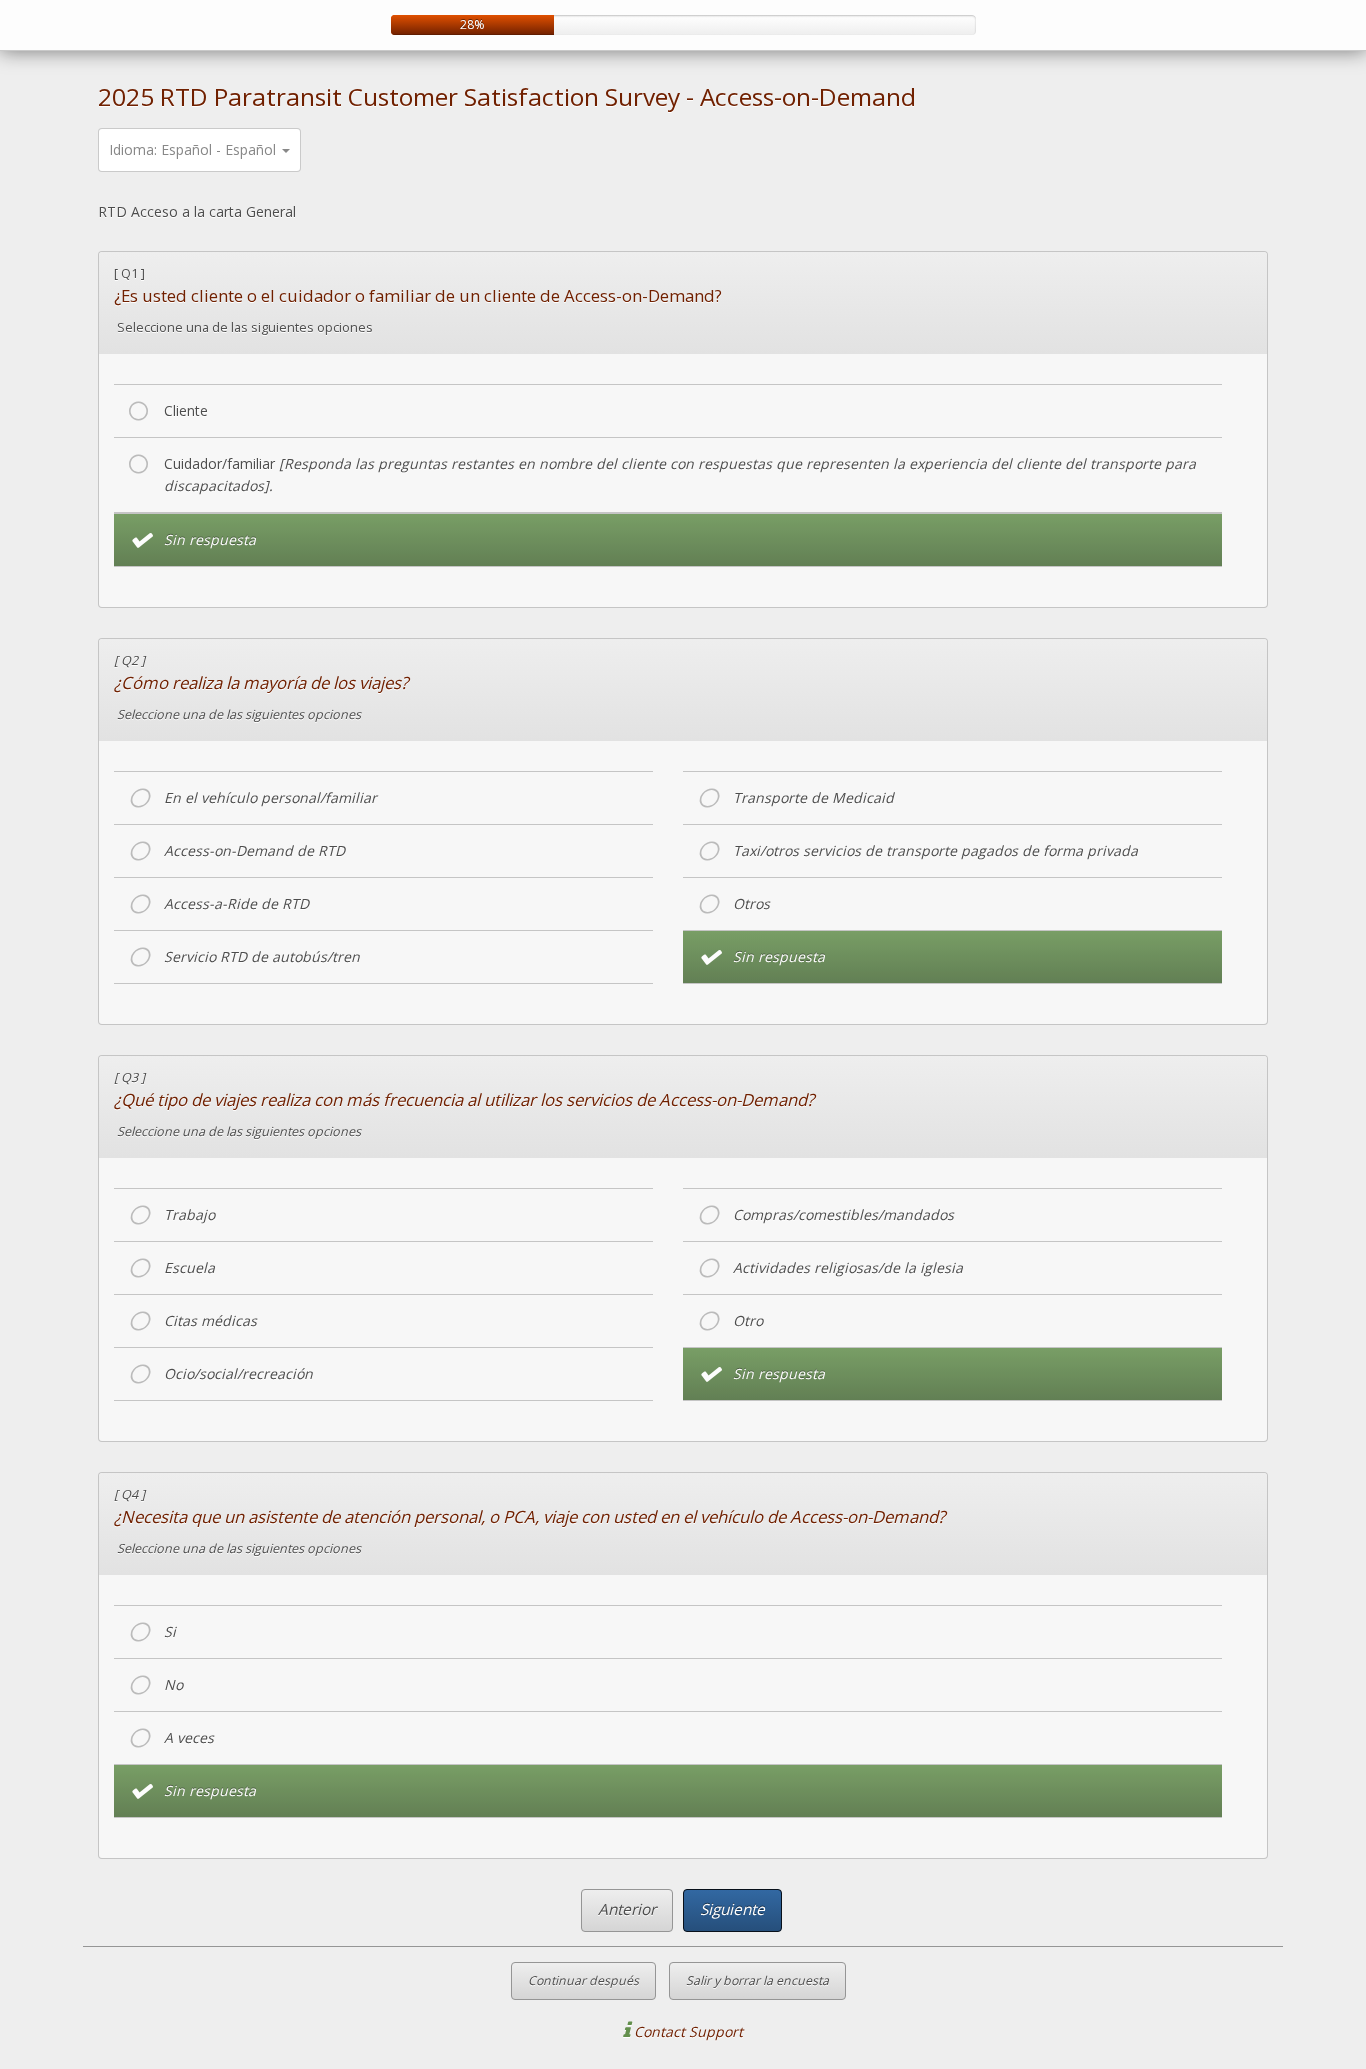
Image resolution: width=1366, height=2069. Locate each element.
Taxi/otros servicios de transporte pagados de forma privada (935, 850)
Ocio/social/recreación (238, 1373)
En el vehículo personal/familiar (270, 797)
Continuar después (583, 1980)
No (173, 1684)
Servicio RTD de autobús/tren (262, 956)
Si (170, 1631)
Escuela (189, 1267)
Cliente (186, 410)
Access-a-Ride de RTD (236, 903)
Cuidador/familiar (680, 474)
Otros (751, 903)
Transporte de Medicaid (813, 797)
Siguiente (732, 1909)
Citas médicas (210, 1320)
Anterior (627, 1909)
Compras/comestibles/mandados (843, 1214)
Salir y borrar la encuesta (757, 1980)
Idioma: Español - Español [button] (194, 149)
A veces (189, 1737)
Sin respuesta (210, 539)
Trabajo (189, 1214)
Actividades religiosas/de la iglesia (848, 1267)
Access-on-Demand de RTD (254, 850)
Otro (748, 1320)
